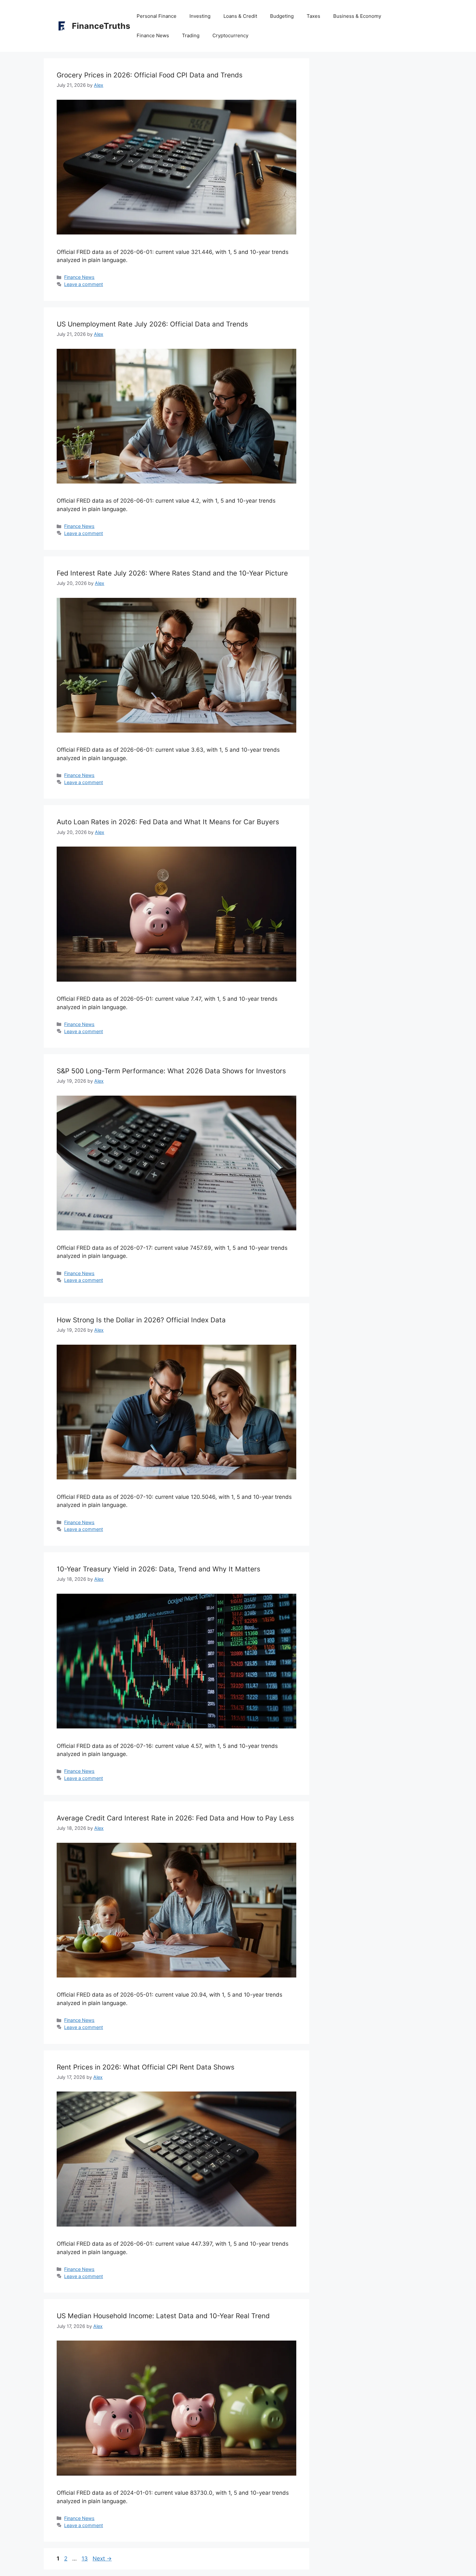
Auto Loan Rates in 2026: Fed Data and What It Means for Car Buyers (168, 822)
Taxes (313, 16)
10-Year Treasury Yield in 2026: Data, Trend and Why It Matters (159, 1569)
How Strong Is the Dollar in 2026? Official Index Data (141, 1320)
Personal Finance (157, 16)
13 (85, 2559)
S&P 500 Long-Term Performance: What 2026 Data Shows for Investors (171, 1071)
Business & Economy (357, 16)
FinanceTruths (101, 26)
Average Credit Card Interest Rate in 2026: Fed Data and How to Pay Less (175, 1818)
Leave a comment (84, 284)
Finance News (153, 35)
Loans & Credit (240, 16)
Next (102, 2559)
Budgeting (282, 16)
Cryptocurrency (230, 35)
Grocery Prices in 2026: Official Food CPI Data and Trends (150, 75)
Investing (200, 16)
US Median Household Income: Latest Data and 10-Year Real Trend (163, 2316)
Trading (191, 35)
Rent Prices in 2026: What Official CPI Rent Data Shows (146, 2067)
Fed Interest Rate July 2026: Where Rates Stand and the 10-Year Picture (172, 573)
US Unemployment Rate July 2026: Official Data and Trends (152, 324)
